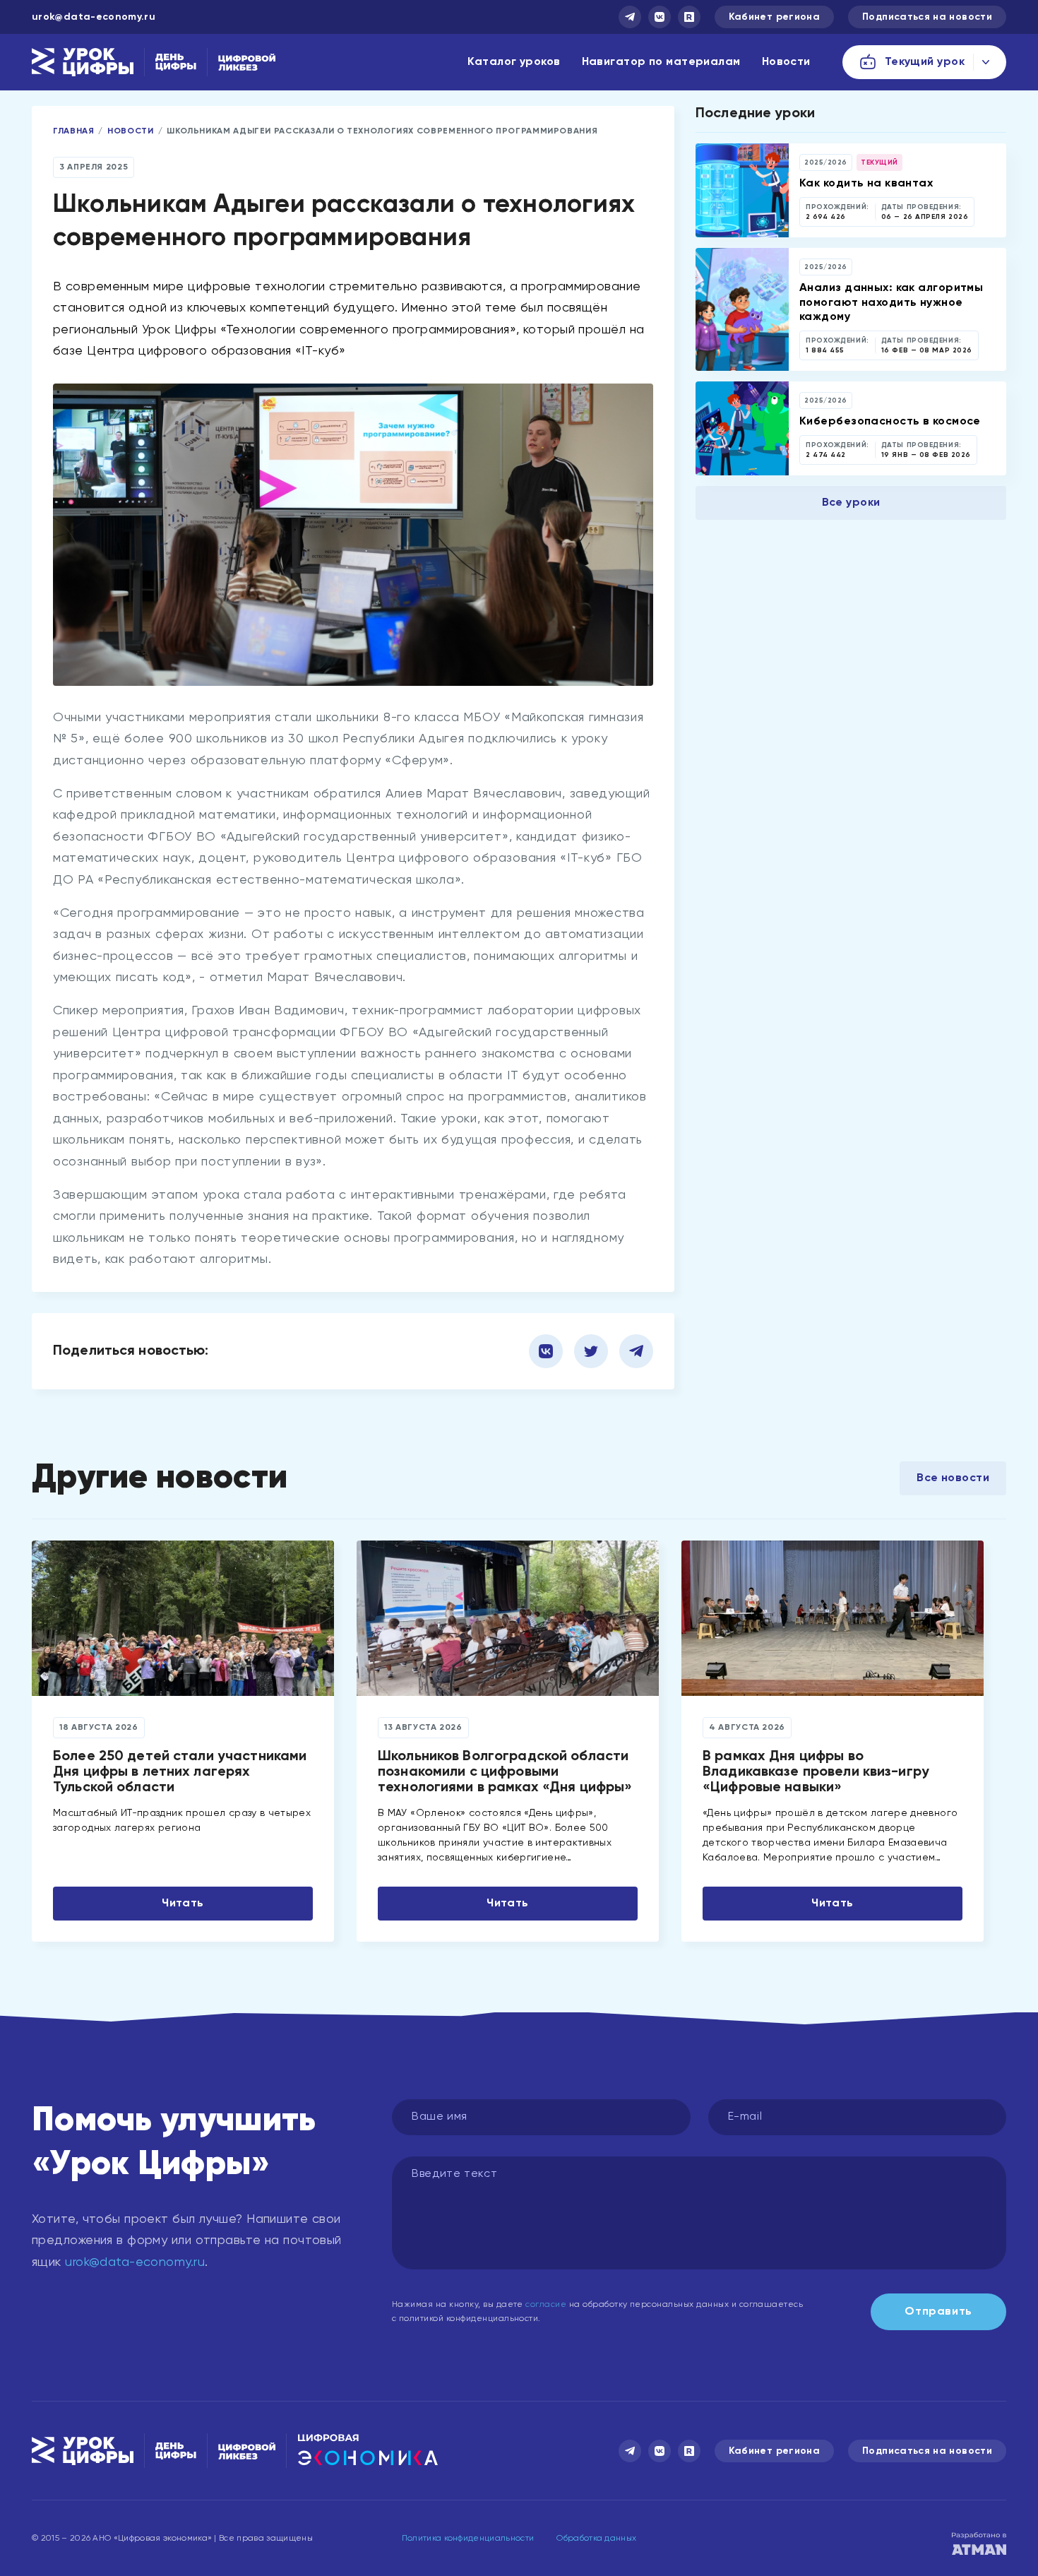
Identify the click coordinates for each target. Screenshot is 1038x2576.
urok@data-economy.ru (94, 17)
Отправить (938, 2312)
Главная (73, 131)
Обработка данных (596, 2539)
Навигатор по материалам (661, 62)
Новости (786, 62)
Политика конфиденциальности (468, 2539)
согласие (546, 2305)
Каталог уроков (514, 62)
